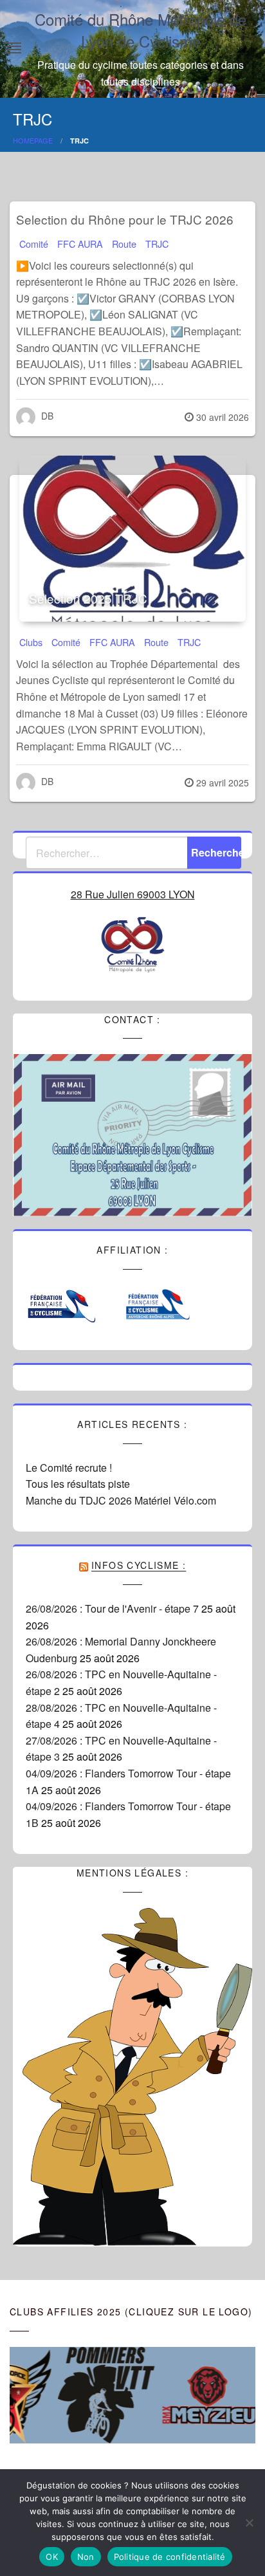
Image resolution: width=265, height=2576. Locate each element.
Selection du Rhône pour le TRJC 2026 (125, 219)
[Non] (249, 2523)
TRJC (157, 244)
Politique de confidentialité (170, 2557)
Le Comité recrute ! (69, 1468)
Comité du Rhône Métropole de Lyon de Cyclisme (141, 30)
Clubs (31, 642)
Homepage (33, 140)
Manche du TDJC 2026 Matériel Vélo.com (121, 1500)
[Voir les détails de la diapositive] (93, 2395)
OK (52, 2557)
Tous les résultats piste (78, 1484)
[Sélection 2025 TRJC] (132, 539)
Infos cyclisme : (139, 1565)
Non (86, 2557)
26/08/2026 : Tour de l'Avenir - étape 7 (112, 1608)
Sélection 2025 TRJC (88, 598)
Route (124, 244)
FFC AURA (80, 244)
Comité (34, 244)
